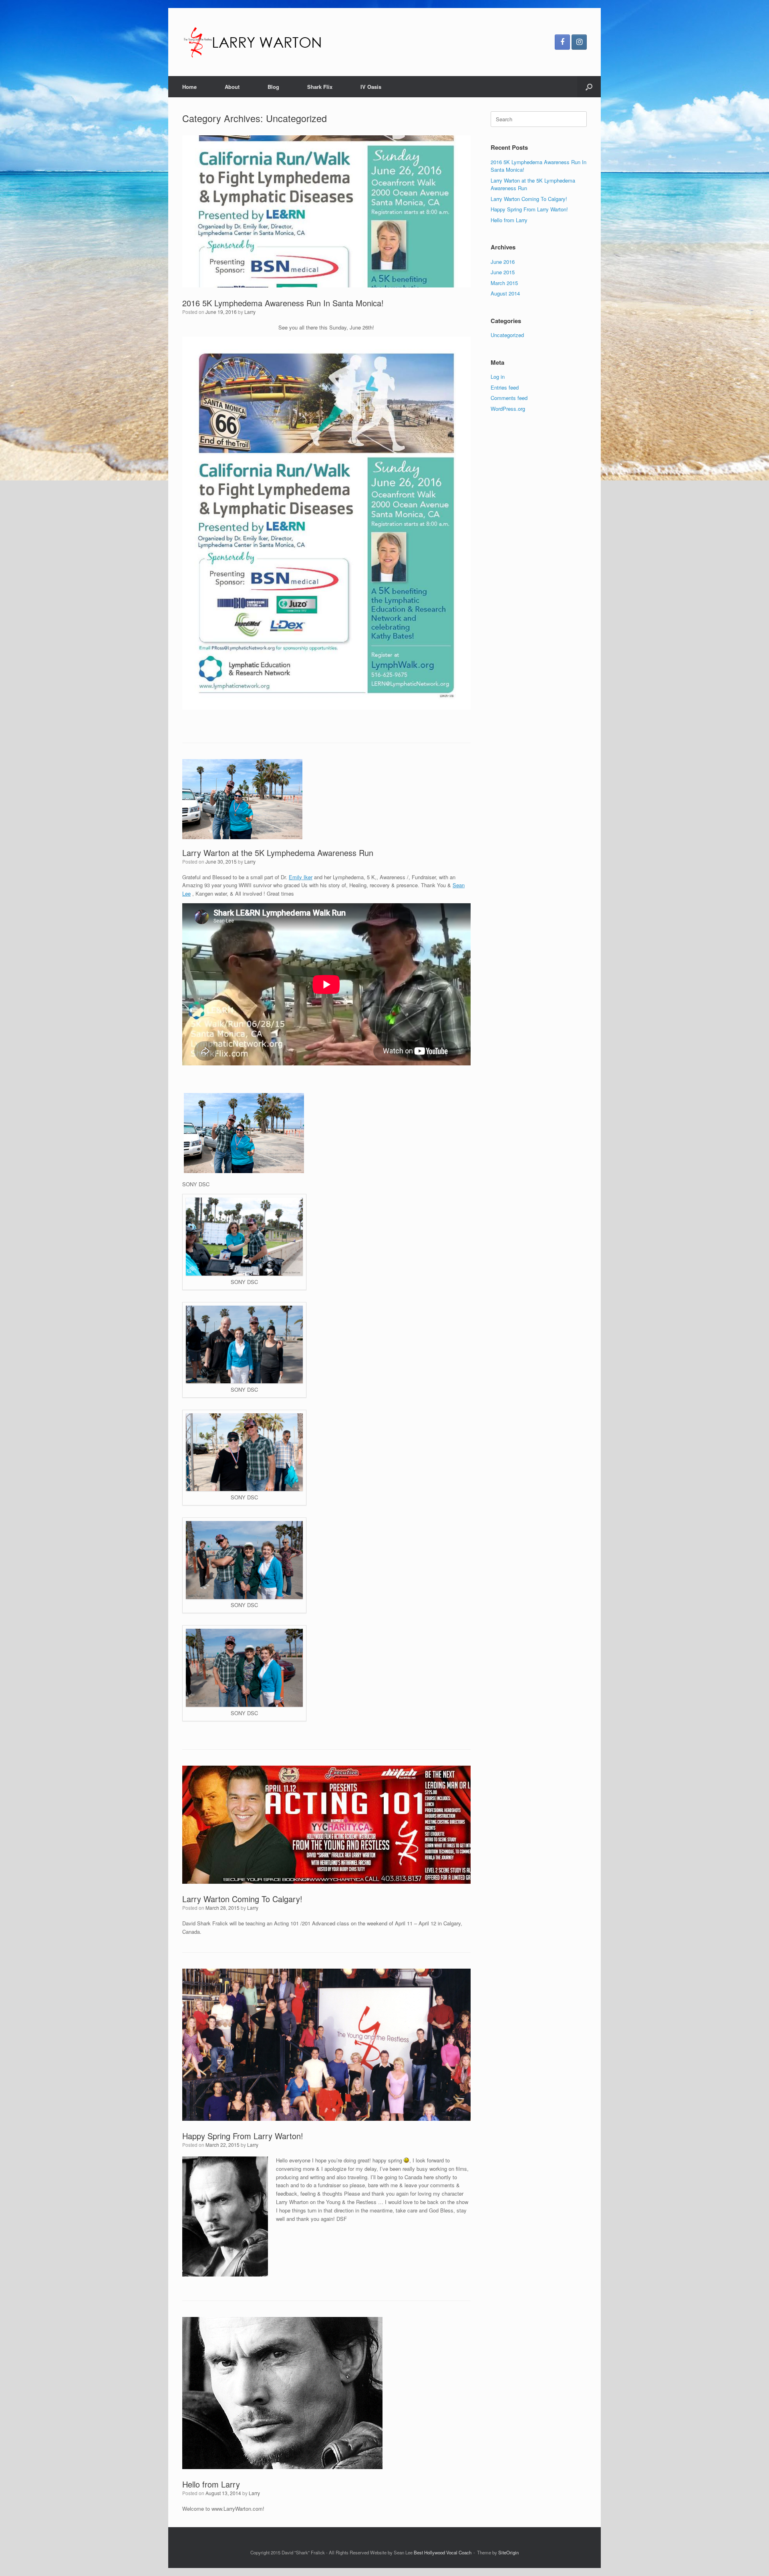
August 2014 (505, 293)
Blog (273, 87)
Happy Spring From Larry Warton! (243, 2136)
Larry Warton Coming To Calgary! (242, 1899)
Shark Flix (320, 87)
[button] (589, 87)
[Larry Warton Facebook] (562, 42)
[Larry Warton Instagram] (579, 42)
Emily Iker (301, 877)
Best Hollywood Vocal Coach (443, 2552)
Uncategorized (507, 335)
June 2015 (503, 272)
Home (189, 87)
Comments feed (509, 398)
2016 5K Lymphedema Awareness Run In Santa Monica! (283, 303)
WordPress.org (508, 409)
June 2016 (503, 262)
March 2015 (504, 283)
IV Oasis (371, 87)
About (232, 87)
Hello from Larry (211, 2484)
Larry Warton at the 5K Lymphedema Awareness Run (278, 853)
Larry (250, 312)
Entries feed (505, 387)
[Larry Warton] (255, 42)
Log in (498, 377)
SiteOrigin (508, 2552)
